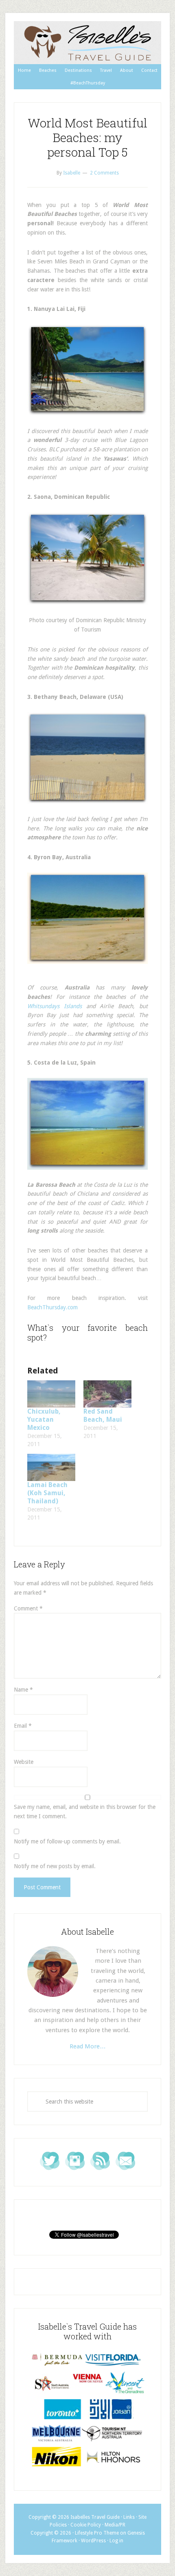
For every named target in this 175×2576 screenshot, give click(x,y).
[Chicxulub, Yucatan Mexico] (51, 1394)
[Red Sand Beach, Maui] (107, 1394)
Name (23, 1690)
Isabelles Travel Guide (87, 43)
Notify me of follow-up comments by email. (67, 1841)
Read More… (88, 2046)
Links (129, 2517)
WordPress (93, 2541)
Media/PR (115, 2525)
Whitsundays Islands (55, 1006)
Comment (28, 1608)
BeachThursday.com (52, 1307)
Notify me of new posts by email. (55, 1866)
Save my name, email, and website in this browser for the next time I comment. (85, 1812)
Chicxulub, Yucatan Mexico (44, 1419)
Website (24, 1762)
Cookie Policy (86, 2525)
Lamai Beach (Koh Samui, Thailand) (47, 1493)
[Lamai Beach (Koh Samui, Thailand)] (51, 1467)
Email (23, 1726)
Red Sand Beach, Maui (103, 1415)
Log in (116, 2541)
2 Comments (104, 173)
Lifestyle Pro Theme (97, 2533)
